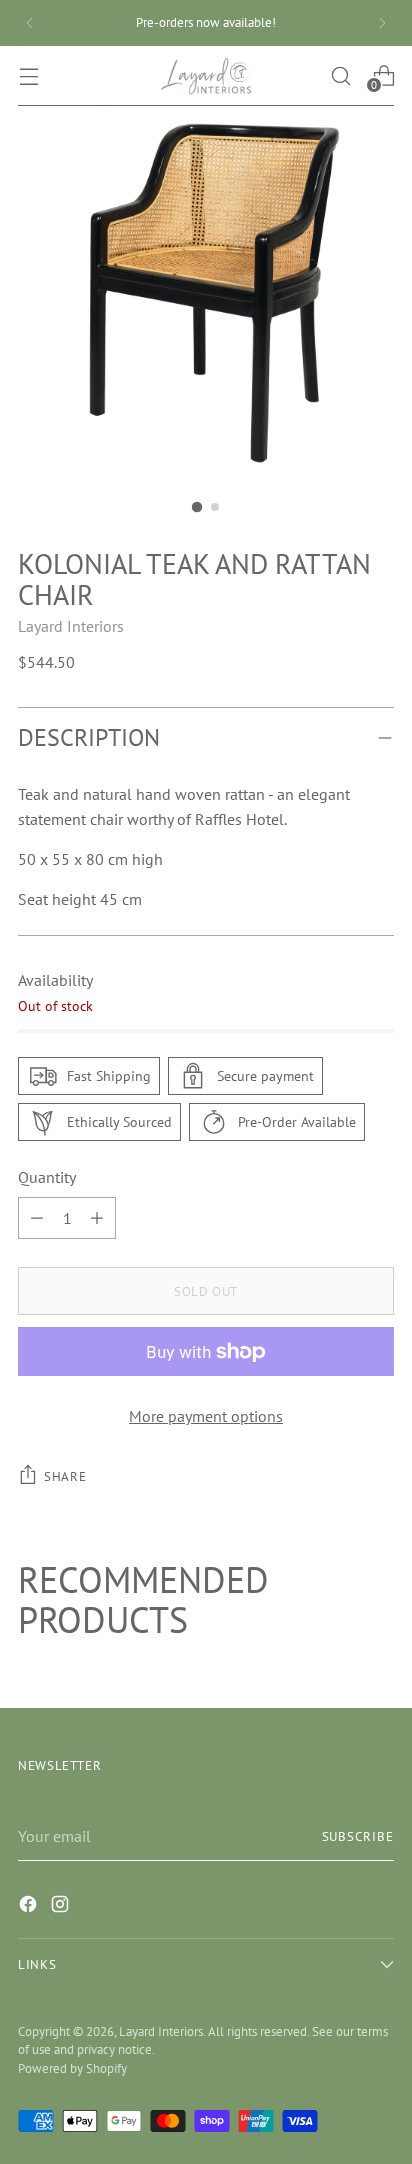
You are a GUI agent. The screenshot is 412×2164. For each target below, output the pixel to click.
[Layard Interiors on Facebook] (30, 1907)
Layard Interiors (71, 626)
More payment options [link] (206, 1416)
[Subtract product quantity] (97, 1218)
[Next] (382, 23)
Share (65, 1476)
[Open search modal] (340, 75)
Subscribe (358, 1836)
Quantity (47, 1177)
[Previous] (30, 23)
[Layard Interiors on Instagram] (62, 1907)
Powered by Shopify (72, 2068)
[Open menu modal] (28, 75)
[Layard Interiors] (206, 76)
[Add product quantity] (37, 1218)
